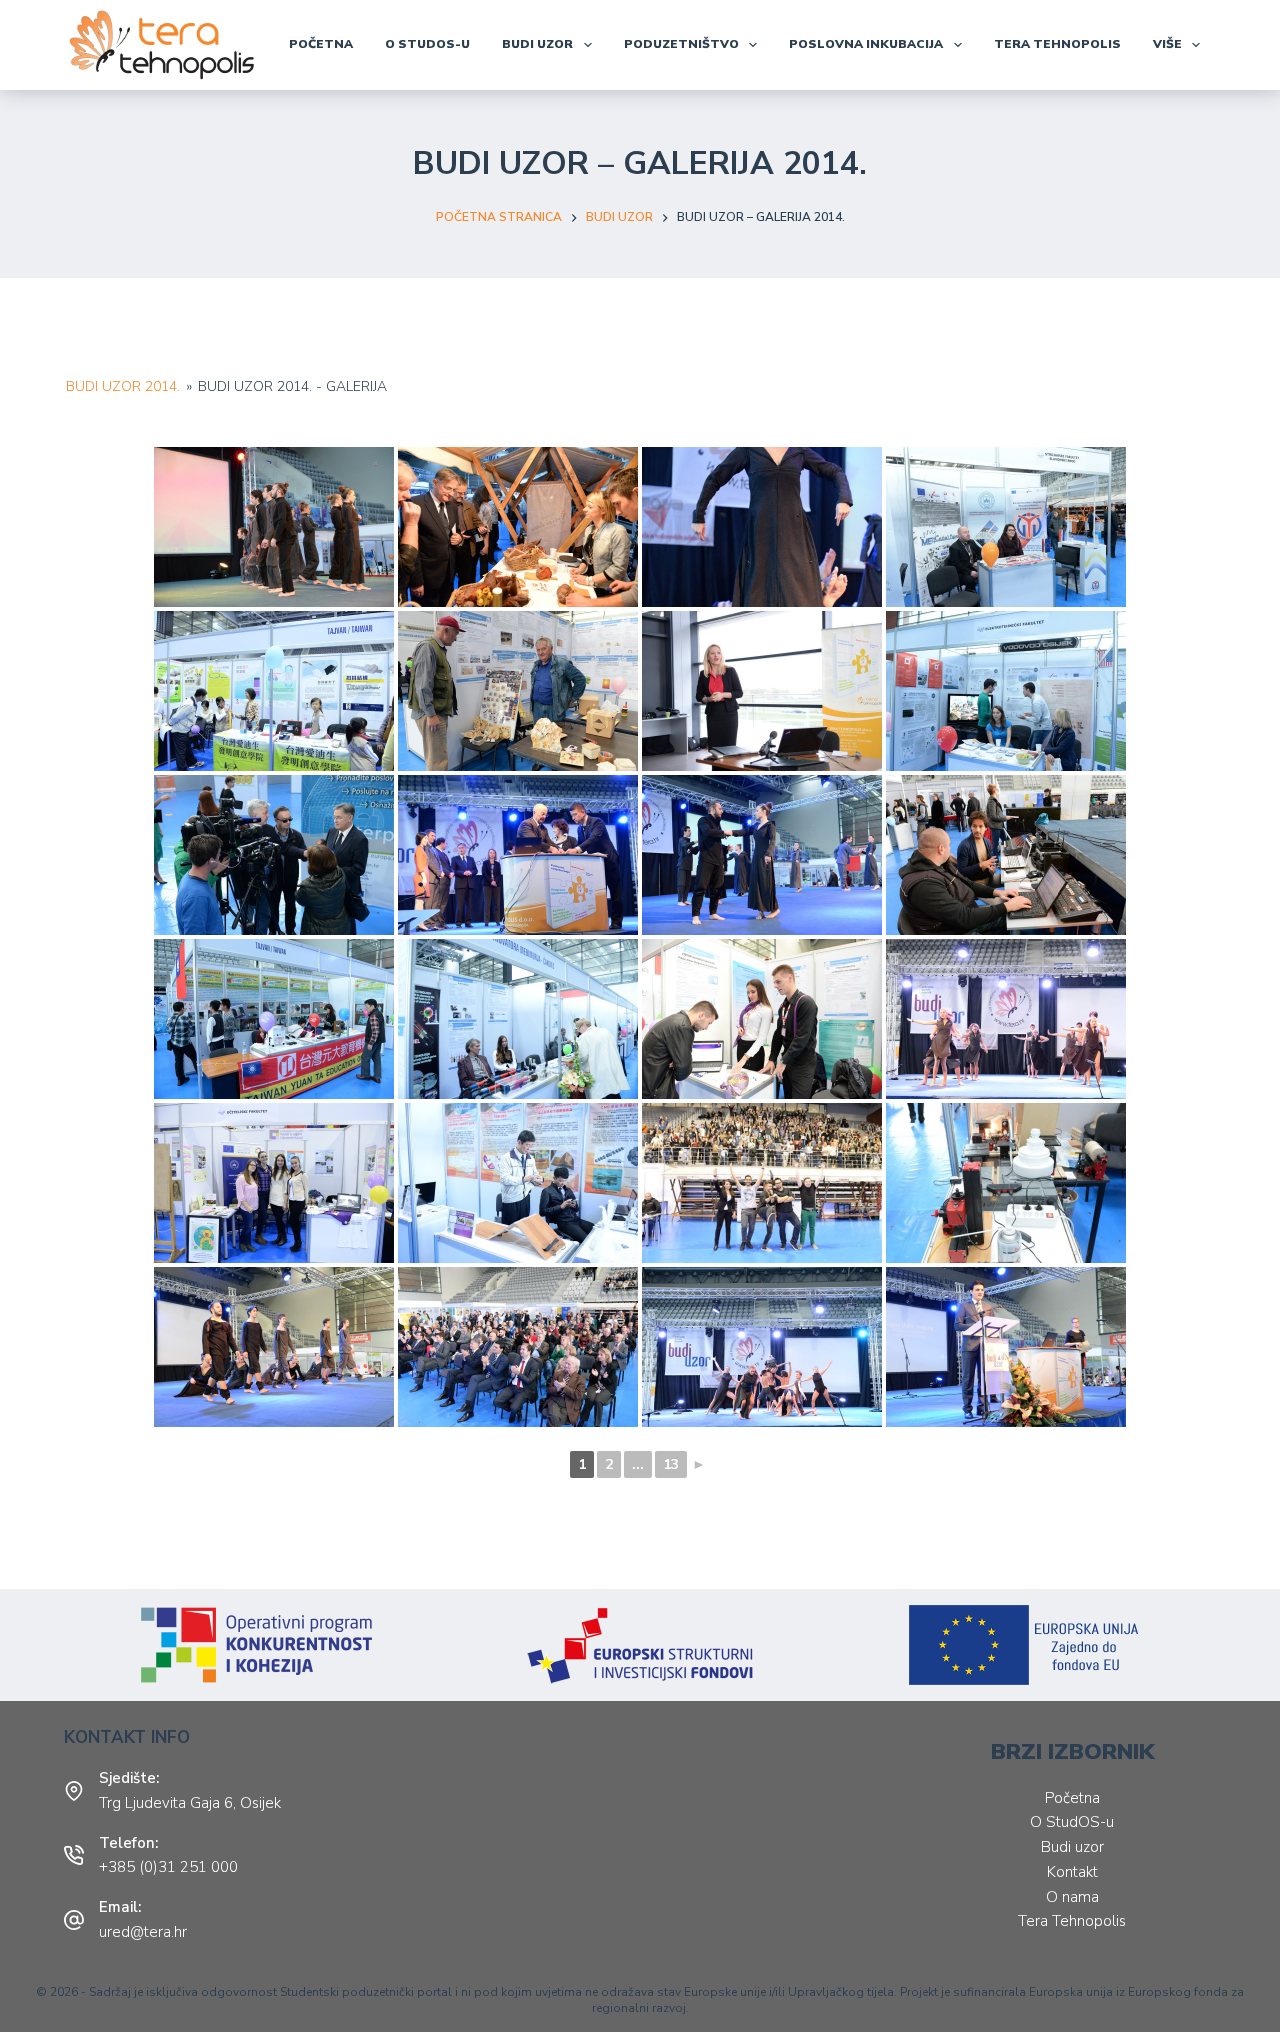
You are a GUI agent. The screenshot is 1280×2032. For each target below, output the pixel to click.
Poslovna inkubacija (866, 44)
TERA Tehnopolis (1057, 44)
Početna (321, 44)
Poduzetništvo (681, 44)
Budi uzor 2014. (123, 386)
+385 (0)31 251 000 (168, 1867)
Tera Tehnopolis (1072, 1921)
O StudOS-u (427, 44)
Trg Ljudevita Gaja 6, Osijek (190, 1803)
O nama (1072, 1897)
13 (671, 1464)
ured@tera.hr (143, 1932)
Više (1167, 44)
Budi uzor (537, 44)
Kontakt (1072, 1872)
